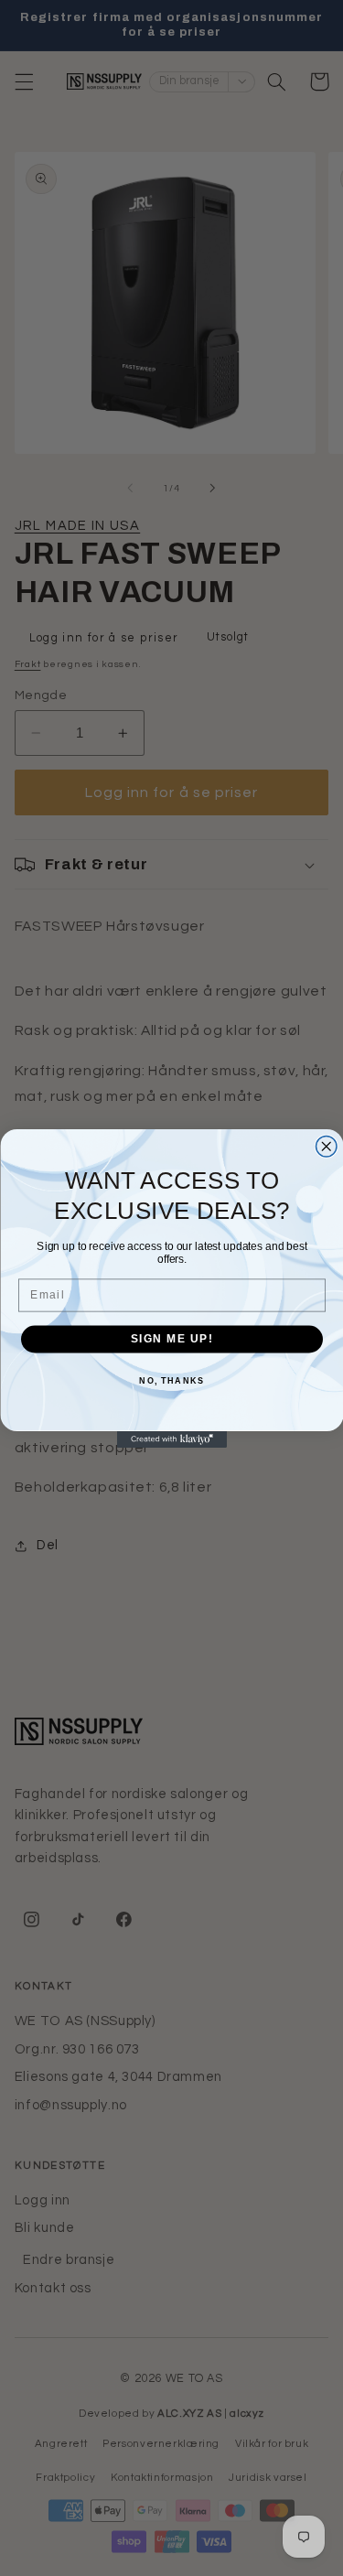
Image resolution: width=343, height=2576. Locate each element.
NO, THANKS (171, 1380)
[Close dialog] (326, 1146)
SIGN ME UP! (171, 1338)
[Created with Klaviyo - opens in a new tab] (172, 1439)
